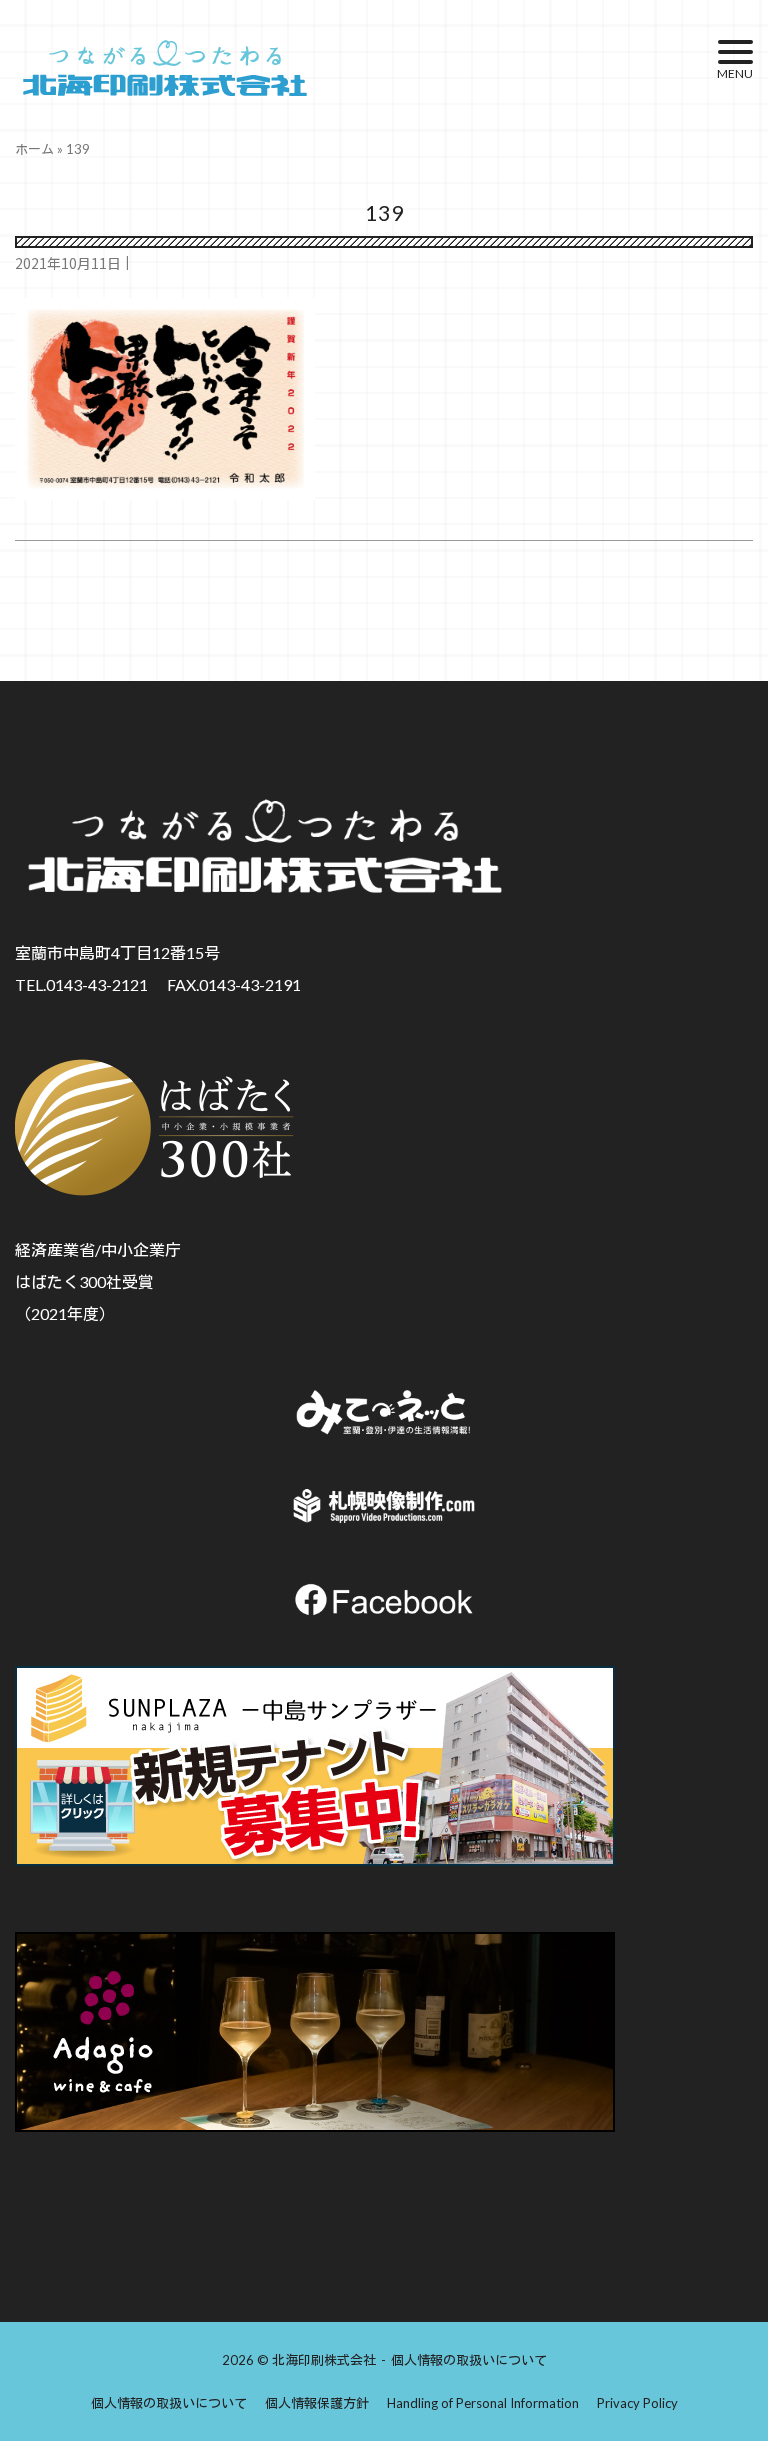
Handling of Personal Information (483, 2403)
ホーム (34, 149)
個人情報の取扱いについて (469, 2360)
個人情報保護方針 (317, 2403)
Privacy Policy (637, 2403)
